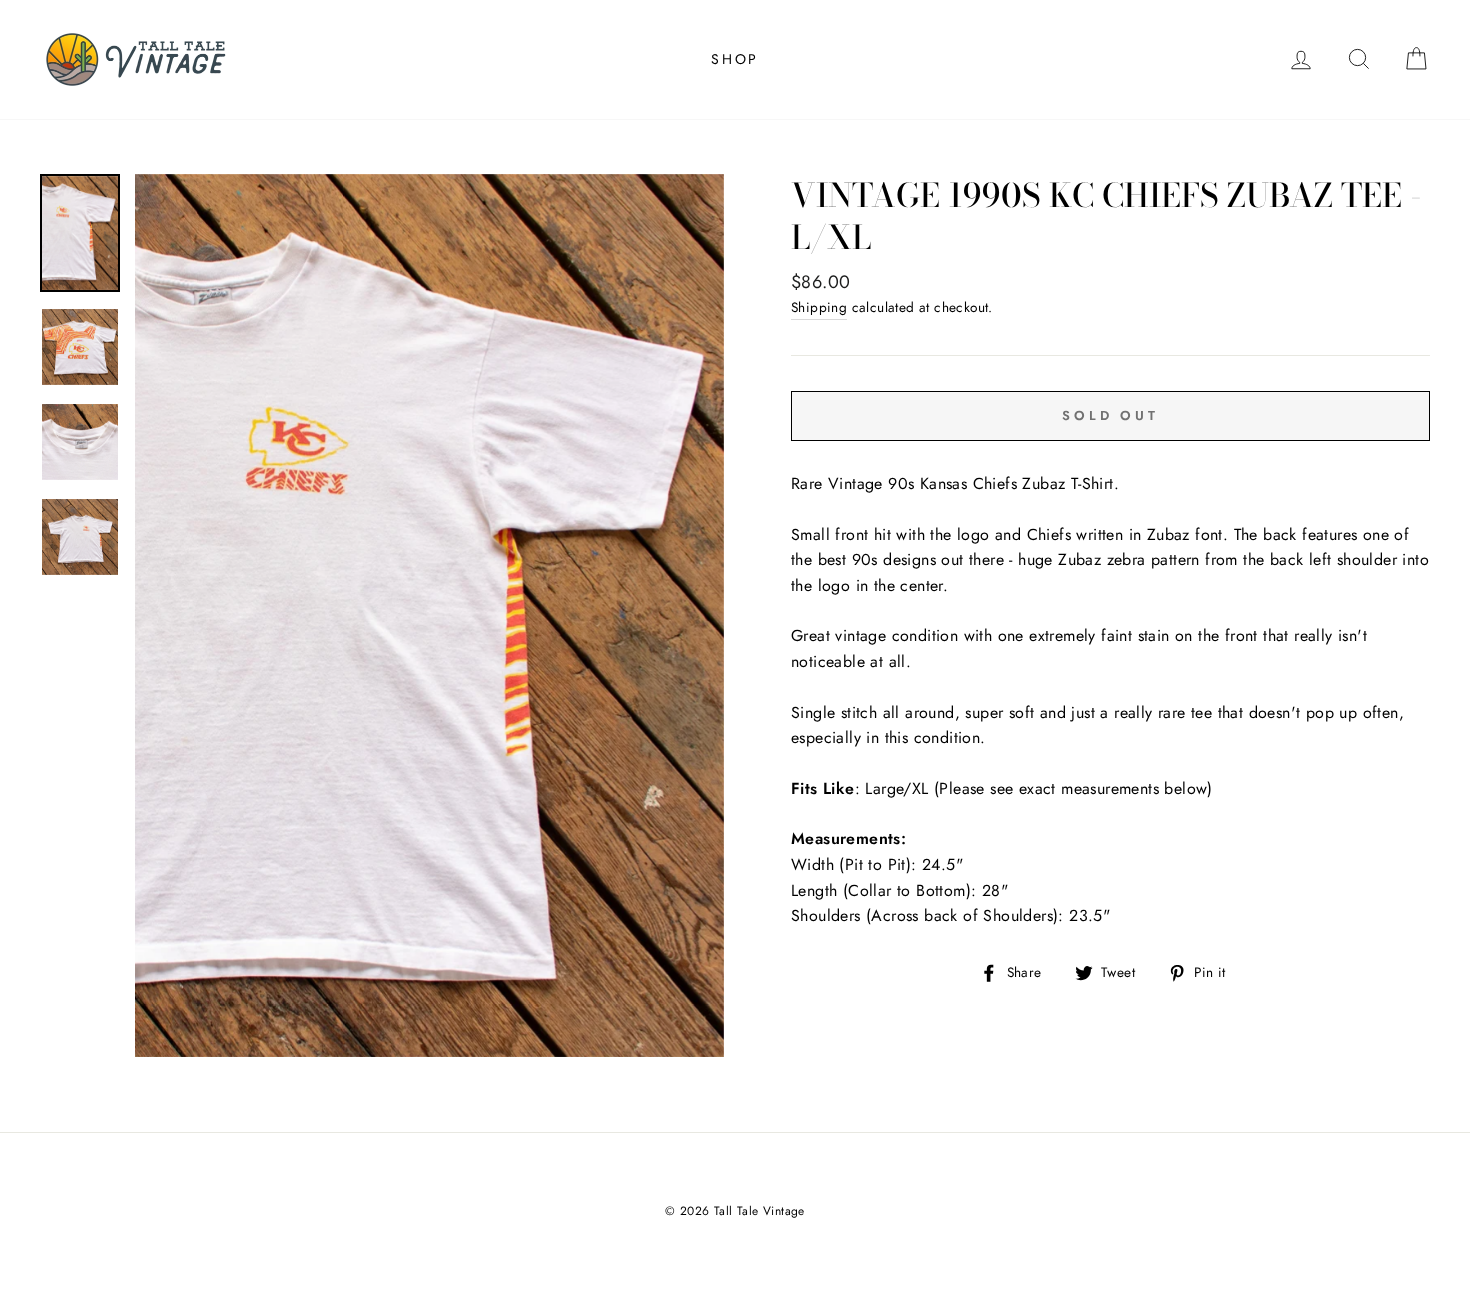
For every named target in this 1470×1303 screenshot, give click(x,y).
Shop (735, 59)
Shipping (819, 307)
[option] (429, 616)
